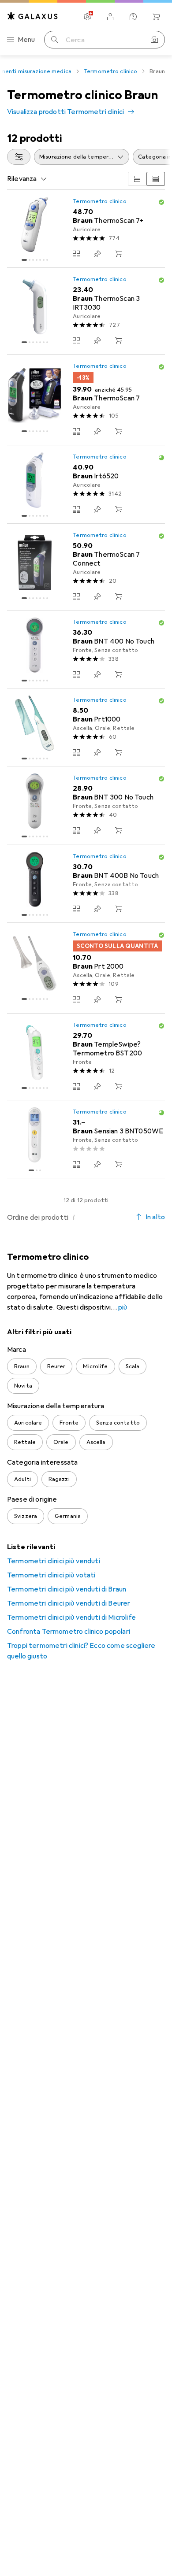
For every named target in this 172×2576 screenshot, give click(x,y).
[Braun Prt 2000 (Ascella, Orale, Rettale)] (86, 968)
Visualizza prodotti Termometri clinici (65, 112)
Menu (26, 40)
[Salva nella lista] (97, 254)
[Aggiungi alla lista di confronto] (76, 254)
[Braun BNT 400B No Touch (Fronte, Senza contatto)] (86, 883)
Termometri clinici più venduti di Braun (67, 1589)
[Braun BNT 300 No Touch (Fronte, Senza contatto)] (86, 805)
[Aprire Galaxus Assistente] (133, 17)
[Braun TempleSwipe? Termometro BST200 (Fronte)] (86, 1057)
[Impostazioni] (87, 17)
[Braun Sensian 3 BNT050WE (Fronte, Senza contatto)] (86, 1139)
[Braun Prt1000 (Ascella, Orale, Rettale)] (86, 727)
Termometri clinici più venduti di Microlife (71, 1617)
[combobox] (19, 157)
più (123, 1307)
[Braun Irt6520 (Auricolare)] (86, 484)
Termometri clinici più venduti (54, 1561)
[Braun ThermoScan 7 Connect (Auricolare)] (86, 567)
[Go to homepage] (33, 16)
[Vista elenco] (156, 179)
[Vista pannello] (137, 179)
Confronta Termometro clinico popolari (69, 1632)
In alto (155, 1217)
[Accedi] (110, 17)
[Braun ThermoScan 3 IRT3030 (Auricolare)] (86, 311)
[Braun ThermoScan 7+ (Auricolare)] (86, 229)
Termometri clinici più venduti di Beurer (69, 1603)
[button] (161, 202)
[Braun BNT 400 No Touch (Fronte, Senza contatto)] (86, 650)
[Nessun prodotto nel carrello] (156, 17)
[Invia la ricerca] (55, 40)
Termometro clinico (110, 71)
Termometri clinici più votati (51, 1575)
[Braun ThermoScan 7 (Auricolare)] (86, 400)
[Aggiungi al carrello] (119, 254)
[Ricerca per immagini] (154, 40)
